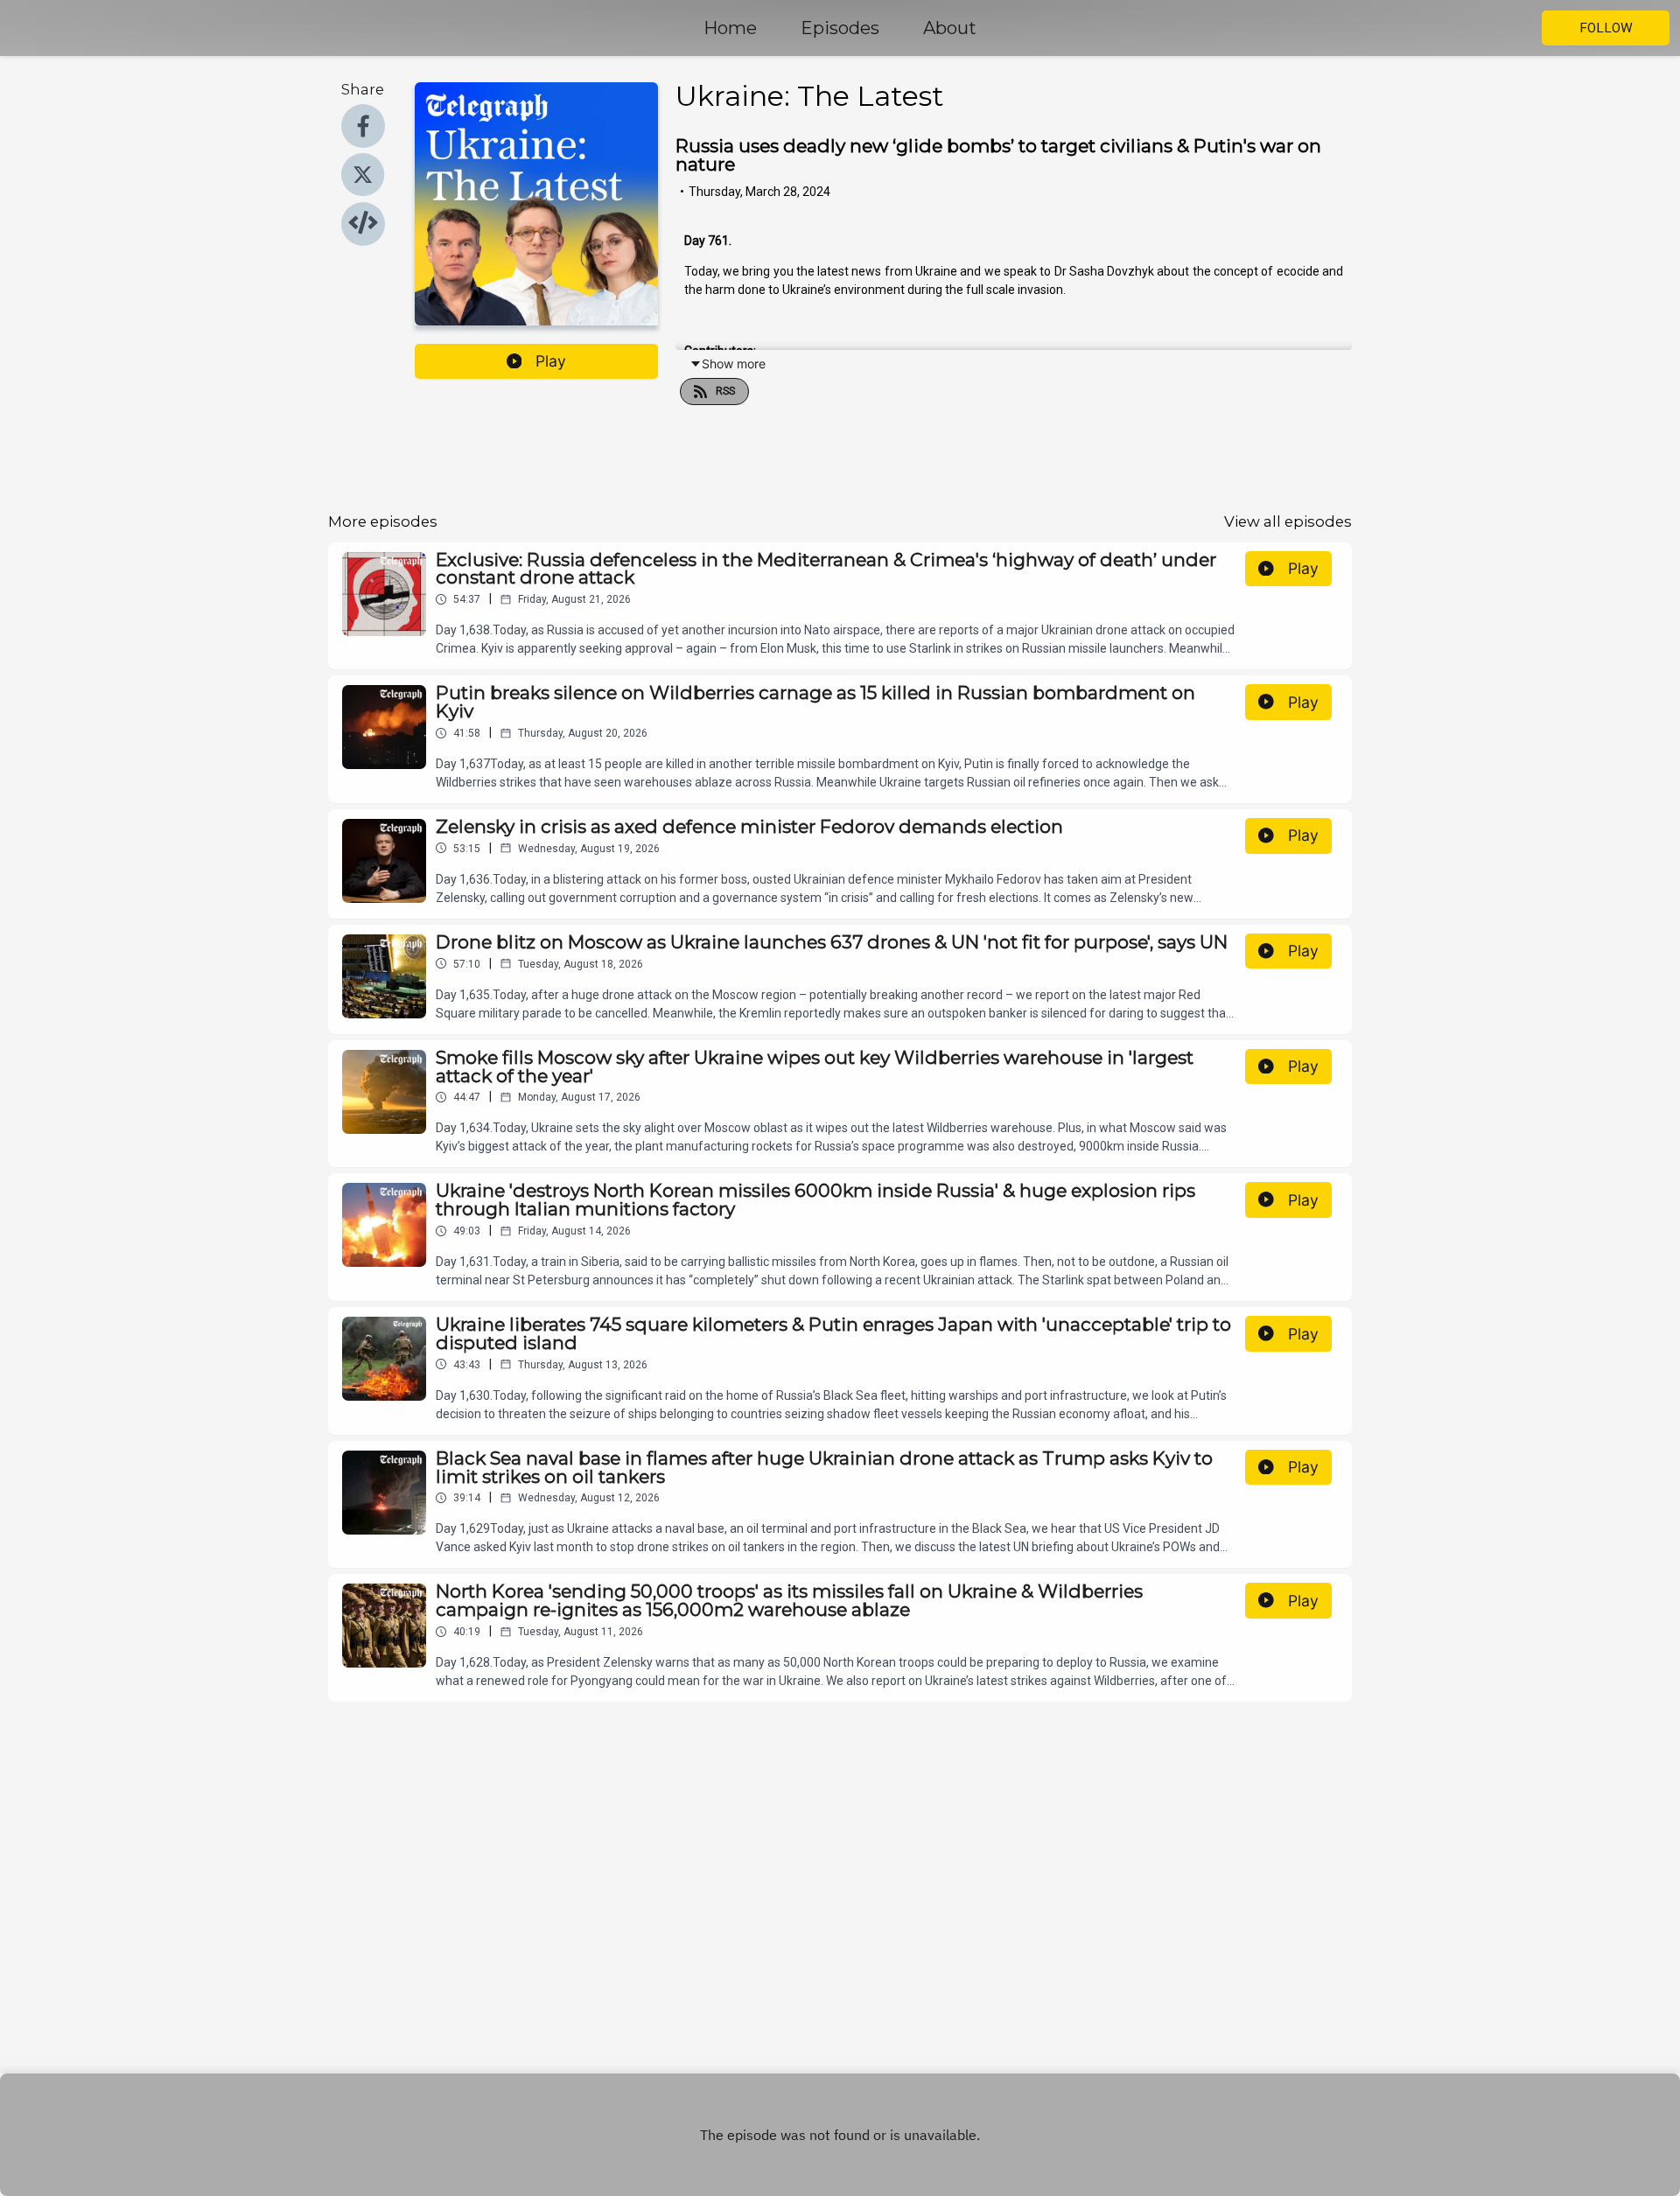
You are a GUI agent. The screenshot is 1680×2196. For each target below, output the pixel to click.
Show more (734, 364)
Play (551, 361)
